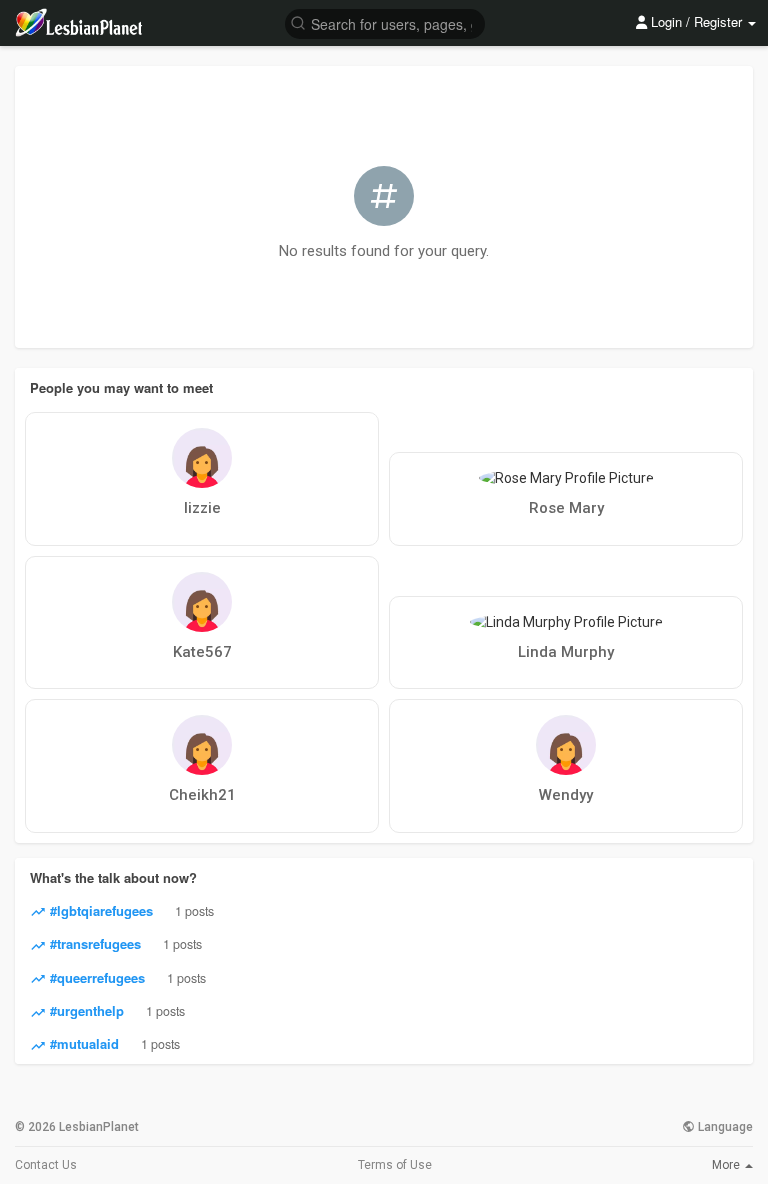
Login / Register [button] (696, 21)
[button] (385, 22)
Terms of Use (395, 1165)
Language (724, 1127)
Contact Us (46, 1165)
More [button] (727, 1165)
